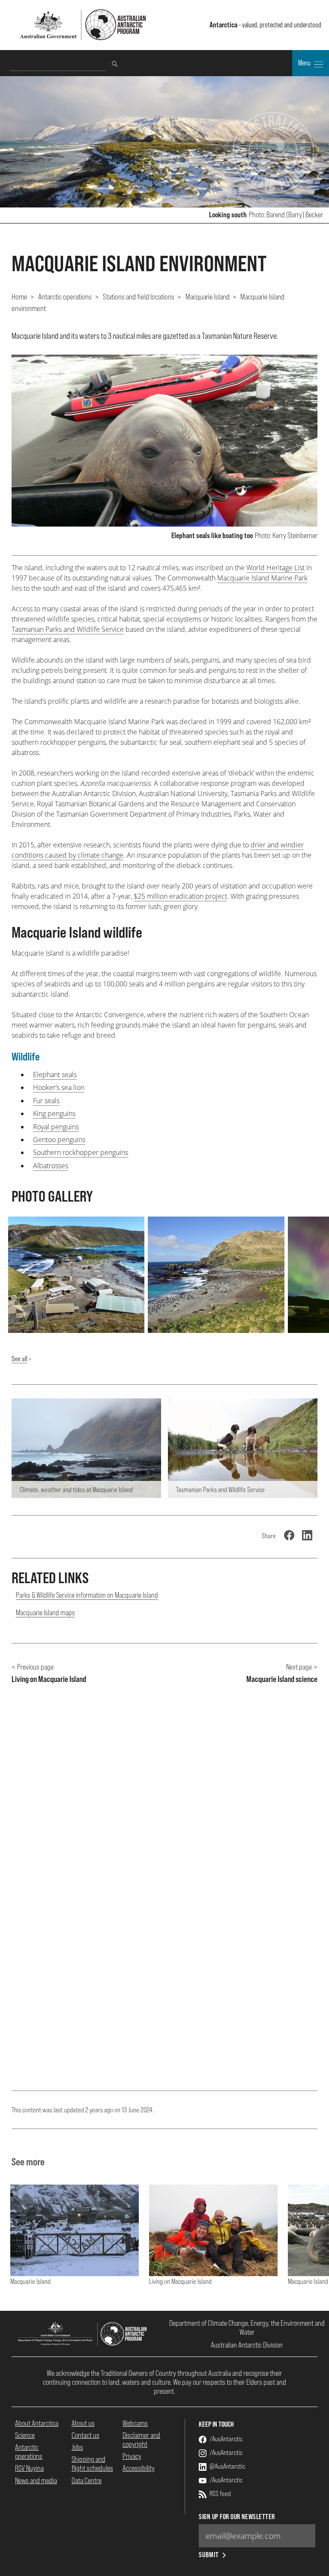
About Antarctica (37, 2423)
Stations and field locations (139, 296)
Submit (209, 2555)
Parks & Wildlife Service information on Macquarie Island (87, 1595)
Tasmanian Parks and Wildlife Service (68, 629)
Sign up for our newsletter (237, 2517)
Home (19, 296)
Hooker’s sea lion (59, 1087)
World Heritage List (275, 568)
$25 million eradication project (180, 896)
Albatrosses (51, 1166)
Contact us (85, 2435)
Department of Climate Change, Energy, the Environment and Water (247, 2327)
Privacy (132, 2456)
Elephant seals (55, 1075)
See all (19, 1359)
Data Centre (87, 2480)
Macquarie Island (208, 296)
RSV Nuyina (29, 2468)
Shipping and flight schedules (92, 2463)
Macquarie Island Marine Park (262, 578)
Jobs (77, 2447)
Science (25, 2435)
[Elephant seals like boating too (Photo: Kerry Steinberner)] (164, 441)
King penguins (54, 1113)
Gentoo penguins (59, 1140)
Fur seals (46, 1101)
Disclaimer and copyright (141, 2440)
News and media (36, 2480)
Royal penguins (56, 1127)
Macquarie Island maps (45, 1612)
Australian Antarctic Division (247, 2345)
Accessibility (139, 2468)
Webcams (135, 2423)
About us (83, 2423)
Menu (305, 63)
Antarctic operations (65, 296)
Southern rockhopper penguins (81, 1152)
